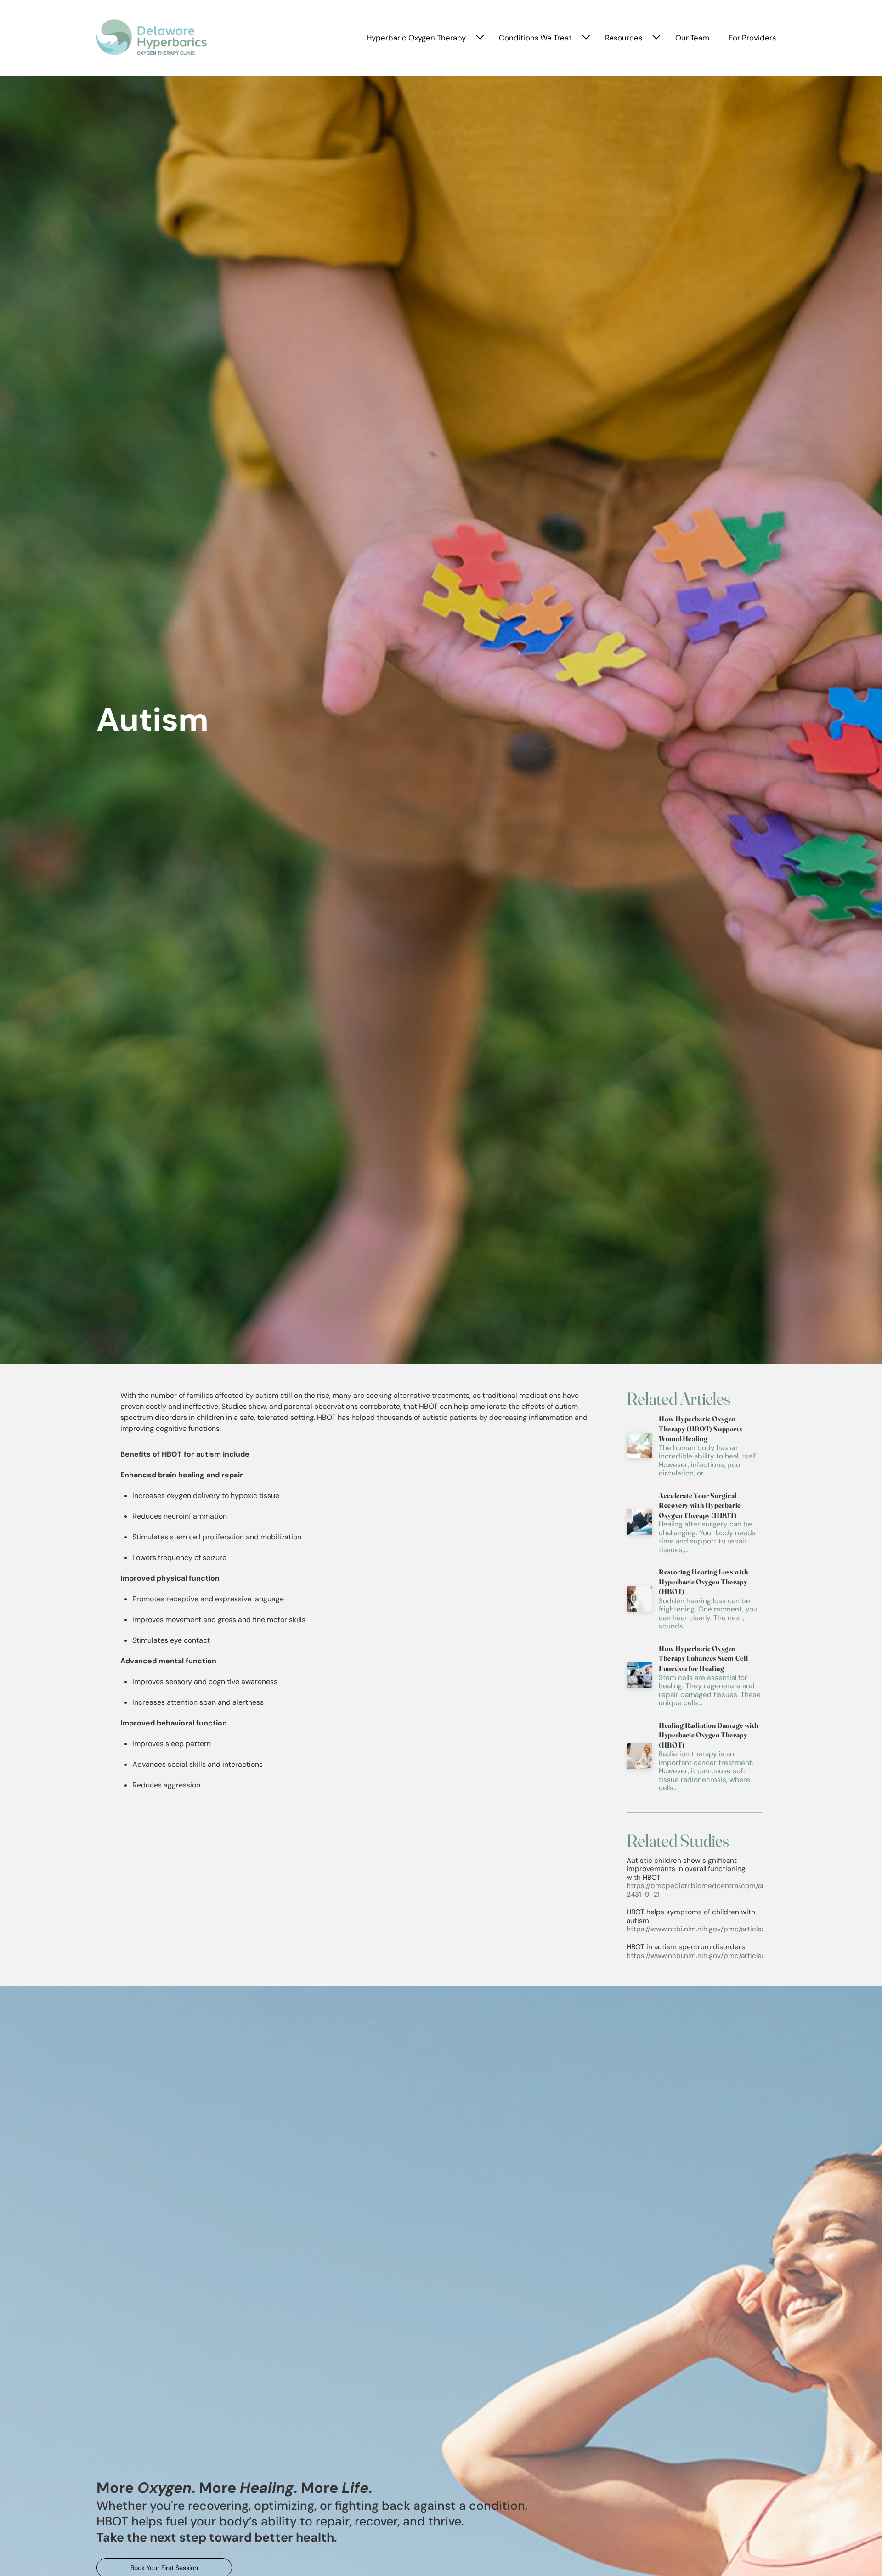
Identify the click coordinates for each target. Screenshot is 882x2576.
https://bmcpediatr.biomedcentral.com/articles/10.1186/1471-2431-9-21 (726, 1890)
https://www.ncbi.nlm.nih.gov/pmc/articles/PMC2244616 (719, 1929)
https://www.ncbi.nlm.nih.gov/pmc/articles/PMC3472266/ (721, 1956)
